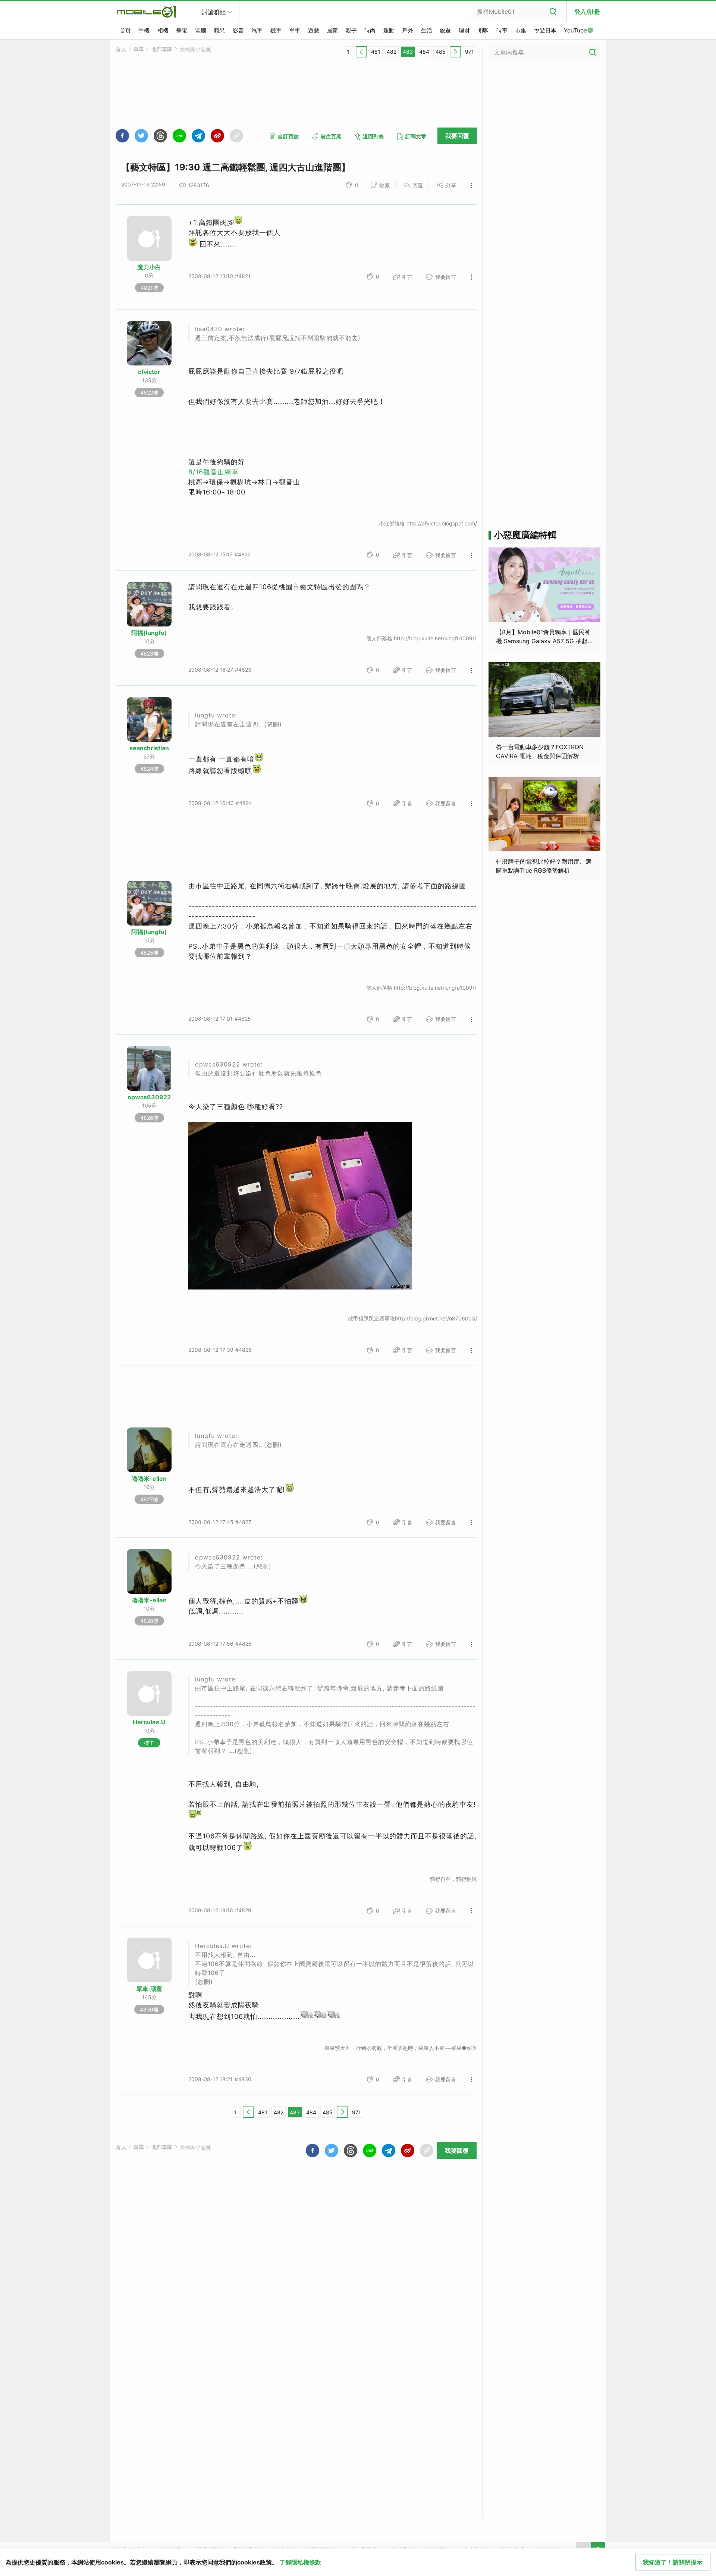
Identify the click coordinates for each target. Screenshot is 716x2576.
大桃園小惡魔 (195, 49)
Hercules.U (149, 1722)
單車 (295, 30)
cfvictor (149, 372)
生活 (427, 30)
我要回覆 (457, 136)
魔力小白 (149, 267)
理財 (464, 30)
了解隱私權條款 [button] (300, 2562)
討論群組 (214, 12)
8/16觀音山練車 (213, 472)
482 (392, 52)
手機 (144, 30)
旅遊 (445, 30)
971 (470, 52)
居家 (332, 30)
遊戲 (314, 30)
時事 (502, 30)
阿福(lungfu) (149, 633)
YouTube (575, 30)
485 (441, 52)
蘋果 (219, 30)
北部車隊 (162, 49)
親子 (351, 30)
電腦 (201, 30)
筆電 (182, 30)
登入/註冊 (587, 12)
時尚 (370, 30)
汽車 (257, 30)
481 (376, 52)
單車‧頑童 (149, 1989)
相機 (163, 30)
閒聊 (483, 30)
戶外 (408, 30)
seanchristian (149, 748)
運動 (389, 30)
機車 (276, 30)
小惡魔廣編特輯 (525, 535)
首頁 (125, 30)
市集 (521, 30)
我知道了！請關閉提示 (673, 2562)
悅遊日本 (545, 30)
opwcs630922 (149, 1097)
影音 (238, 30)
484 (424, 52)
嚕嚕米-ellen (149, 1479)
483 (408, 52)
